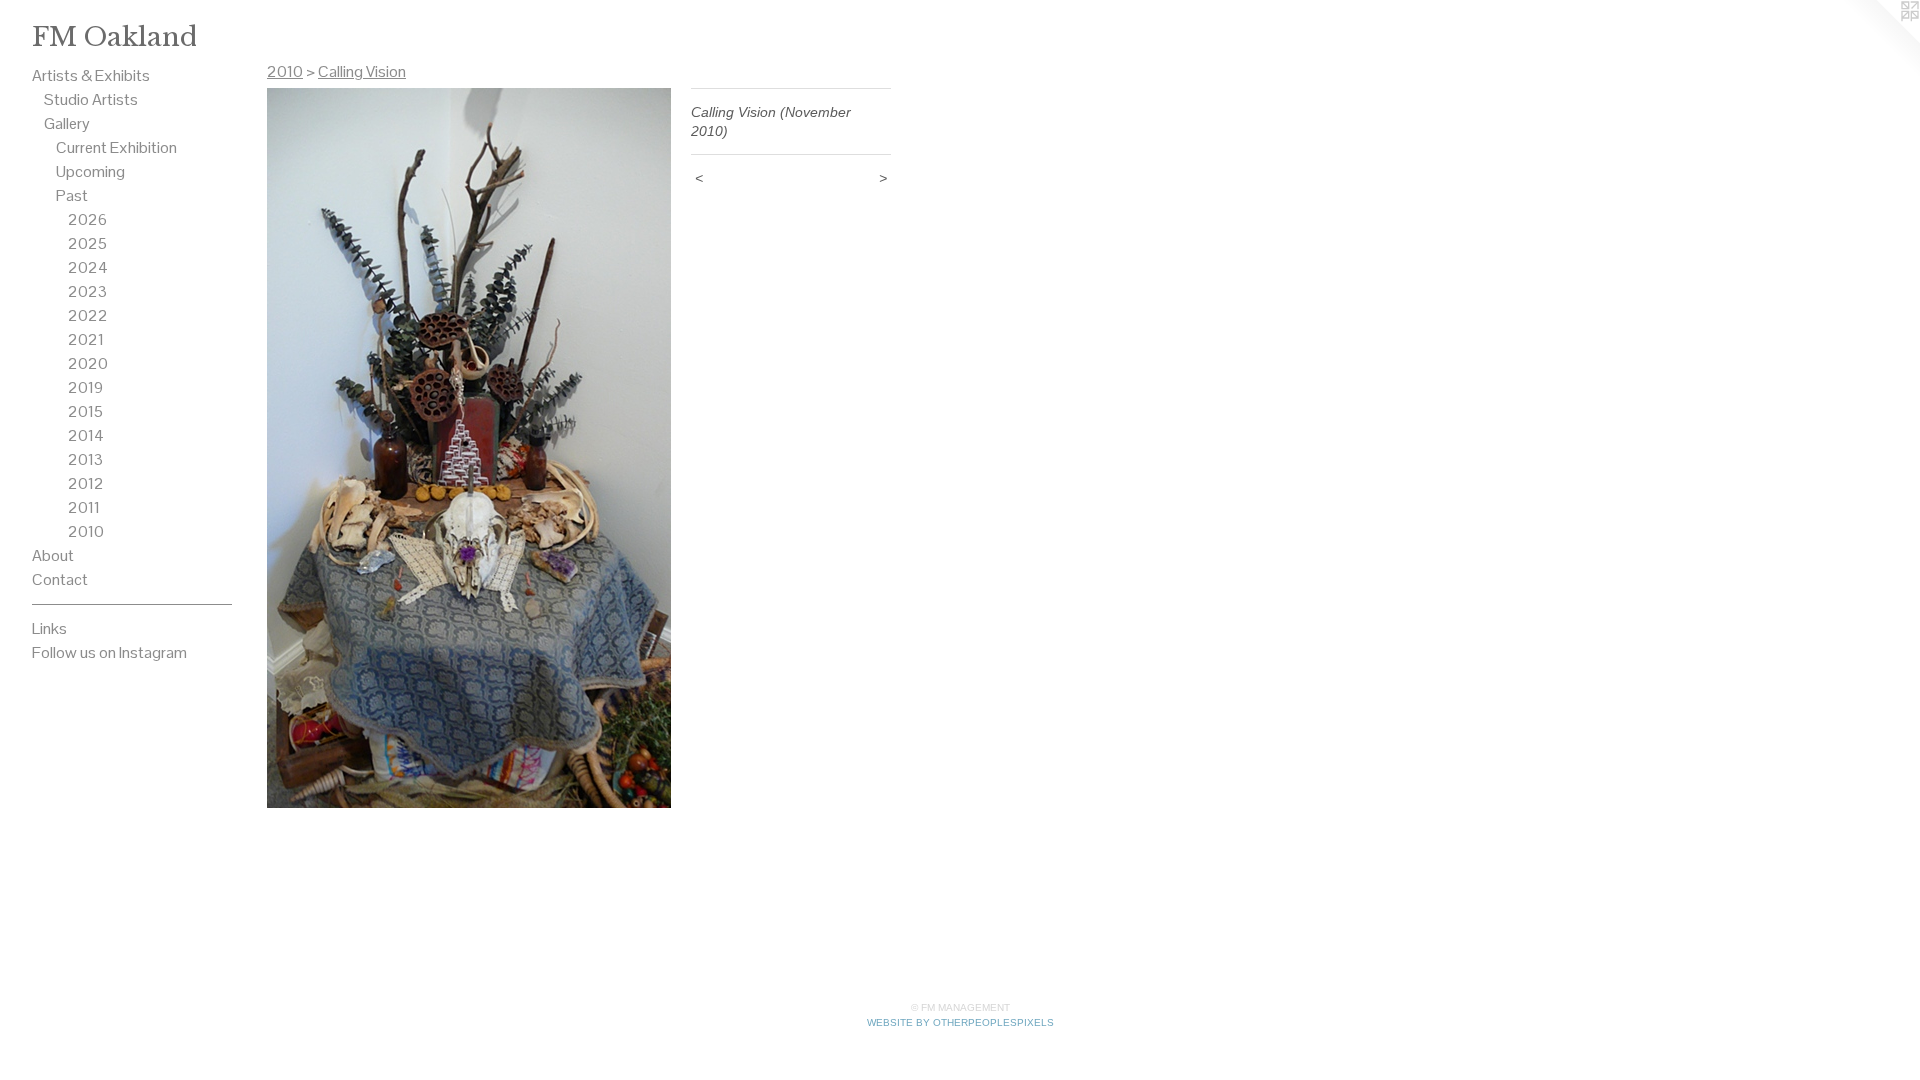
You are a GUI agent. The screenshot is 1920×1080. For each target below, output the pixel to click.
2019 (85, 387)
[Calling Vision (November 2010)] (469, 448)
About (53, 555)
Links (49, 628)
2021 (86, 339)
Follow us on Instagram (109, 652)
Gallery (67, 123)
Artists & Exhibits (91, 75)
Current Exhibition (116, 147)
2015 (85, 411)
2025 (87, 243)
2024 (88, 267)
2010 (86, 531)
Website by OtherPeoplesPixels (960, 1022)
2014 (86, 435)
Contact (60, 579)
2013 (85, 459)
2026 (87, 219)
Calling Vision (362, 71)
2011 (84, 507)
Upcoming (90, 171)
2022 (88, 315)
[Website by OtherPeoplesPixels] (1880, 40)
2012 (86, 483)
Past (72, 195)
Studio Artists (91, 99)
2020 (88, 363)
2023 (87, 291)
